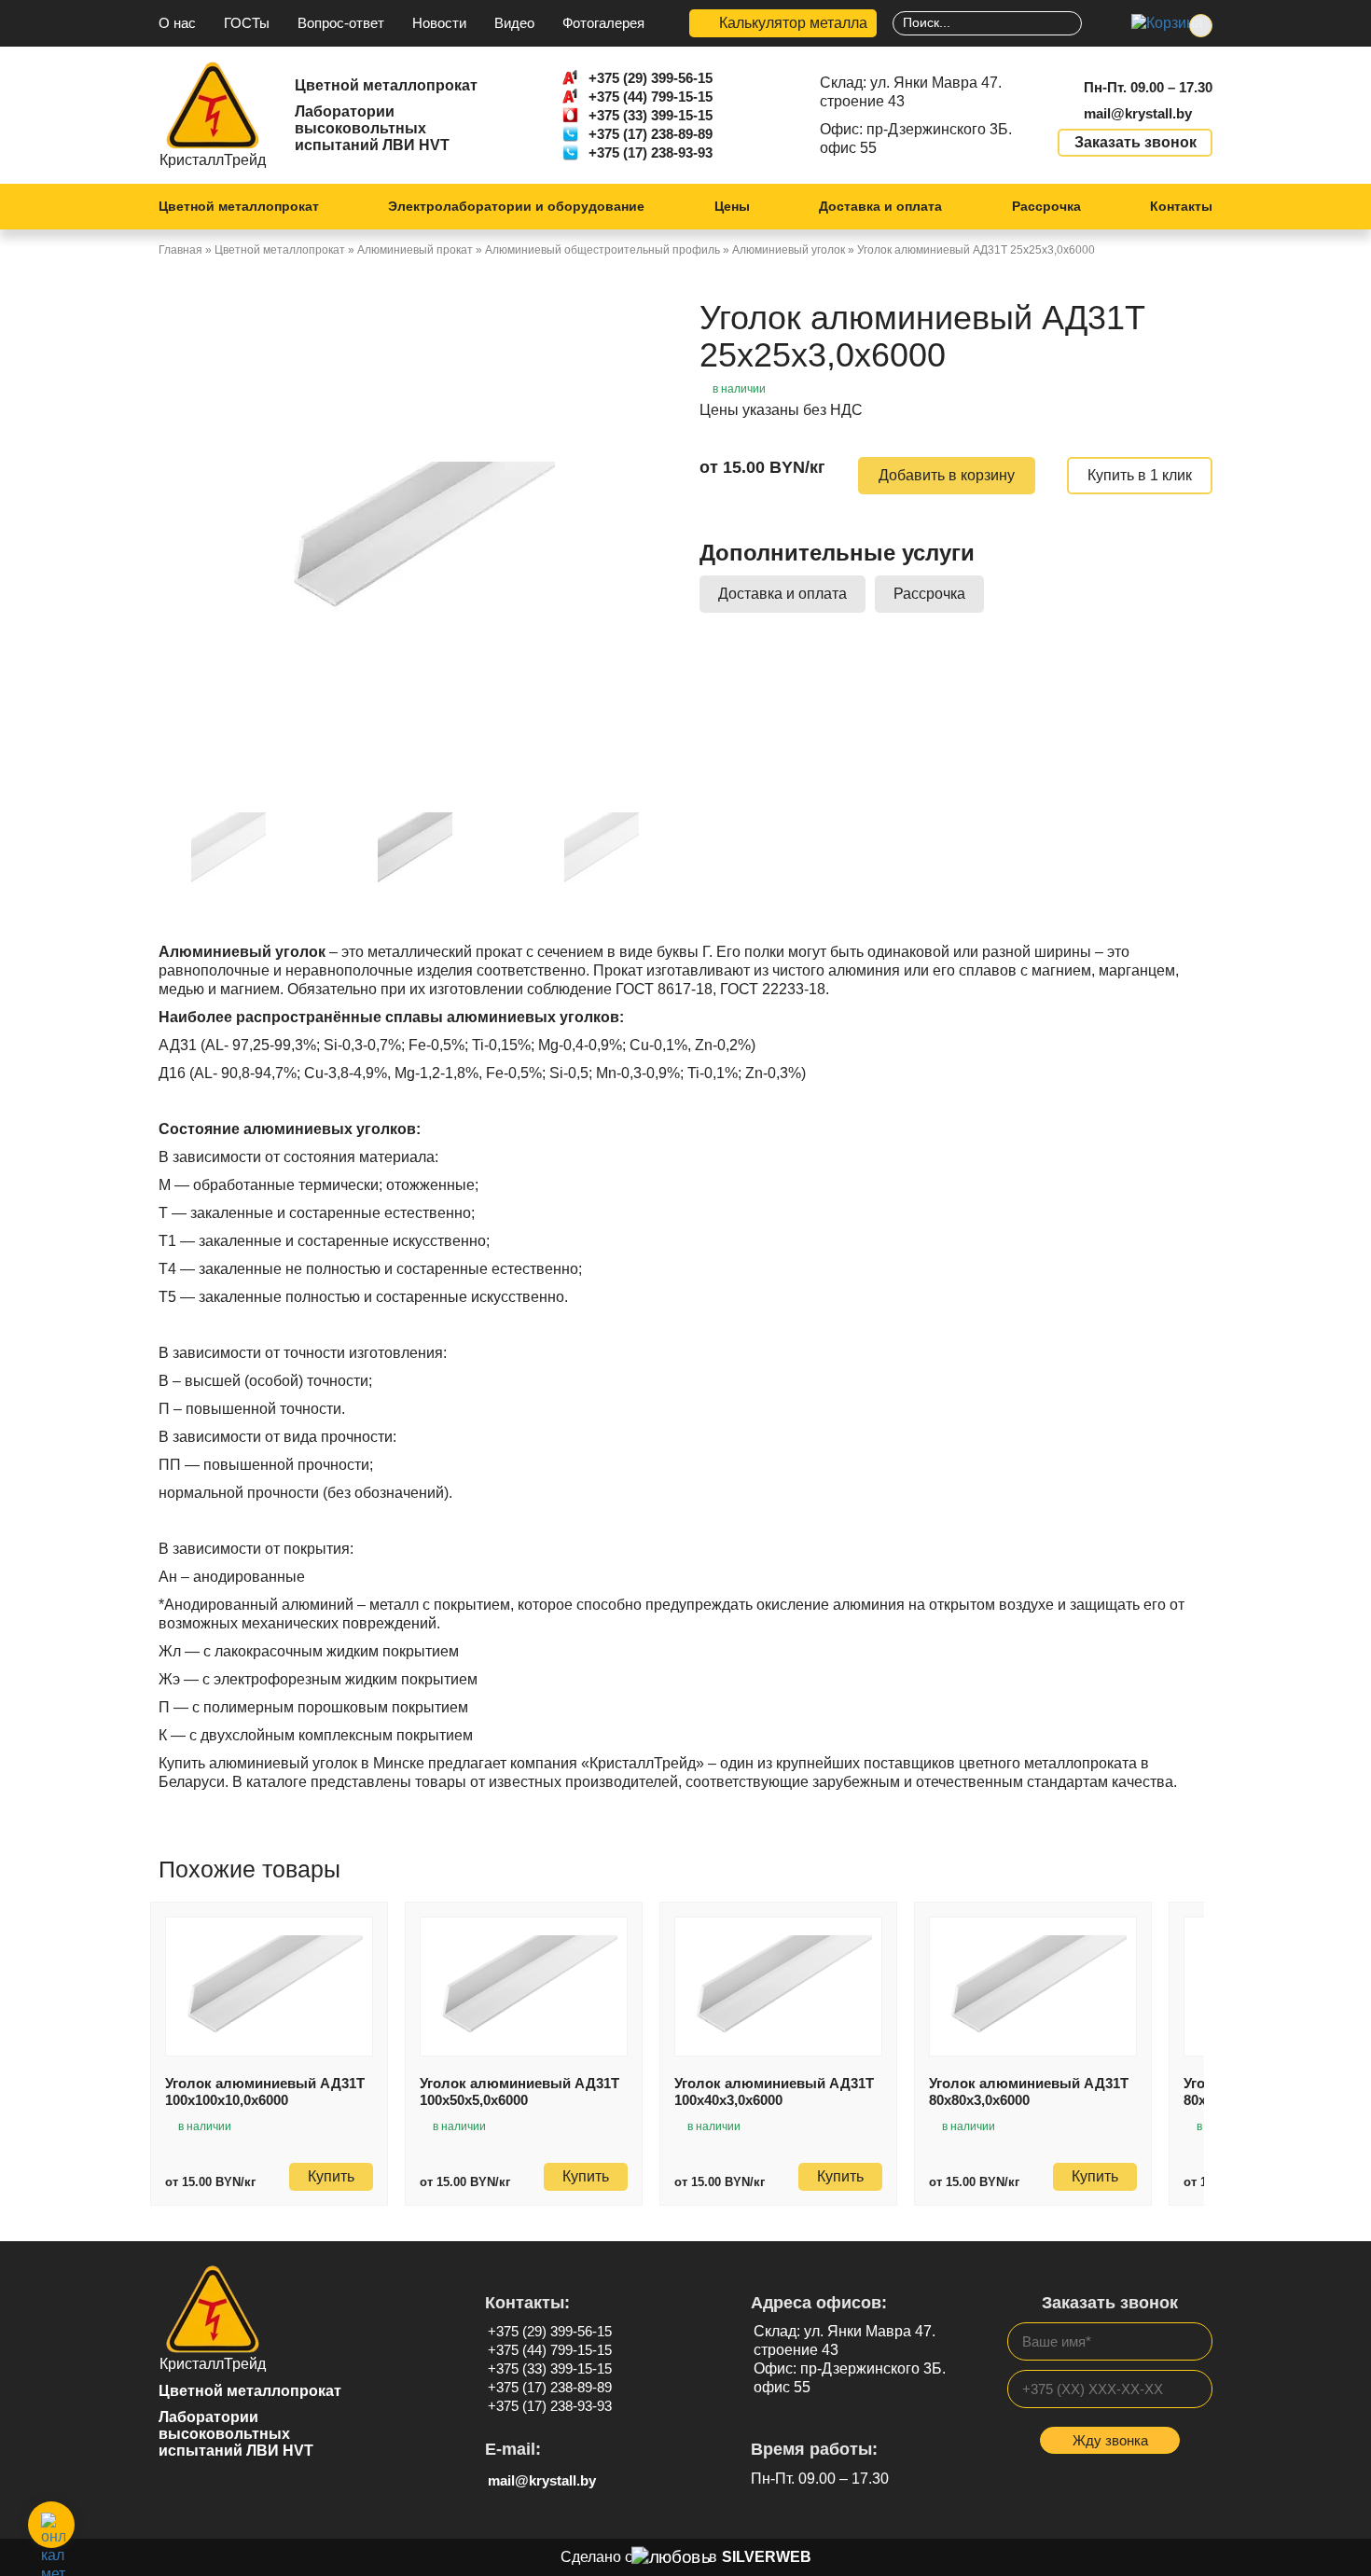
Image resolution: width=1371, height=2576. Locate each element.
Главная (180, 250)
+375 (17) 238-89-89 (651, 134)
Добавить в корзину (947, 475)
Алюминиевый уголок (789, 250)
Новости (439, 23)
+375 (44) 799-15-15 (651, 97)
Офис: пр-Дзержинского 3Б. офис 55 (916, 138)
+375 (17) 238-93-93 (651, 152)
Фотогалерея (603, 23)
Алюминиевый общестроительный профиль (602, 250)
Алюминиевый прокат (415, 250)
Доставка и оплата (880, 206)
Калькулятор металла (793, 23)
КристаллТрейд (213, 160)
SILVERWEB (767, 2557)
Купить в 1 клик (1140, 475)
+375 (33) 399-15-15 (651, 115)
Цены (732, 206)
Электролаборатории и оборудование (516, 206)
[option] (415, 537)
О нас (177, 23)
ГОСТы (247, 23)
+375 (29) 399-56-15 (651, 78)
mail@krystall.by (1138, 113)
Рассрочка (1046, 206)
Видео (514, 23)
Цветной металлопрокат (239, 206)
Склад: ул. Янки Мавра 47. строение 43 (911, 92)
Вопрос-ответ (341, 23)
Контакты (1181, 206)
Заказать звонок (1136, 142)
